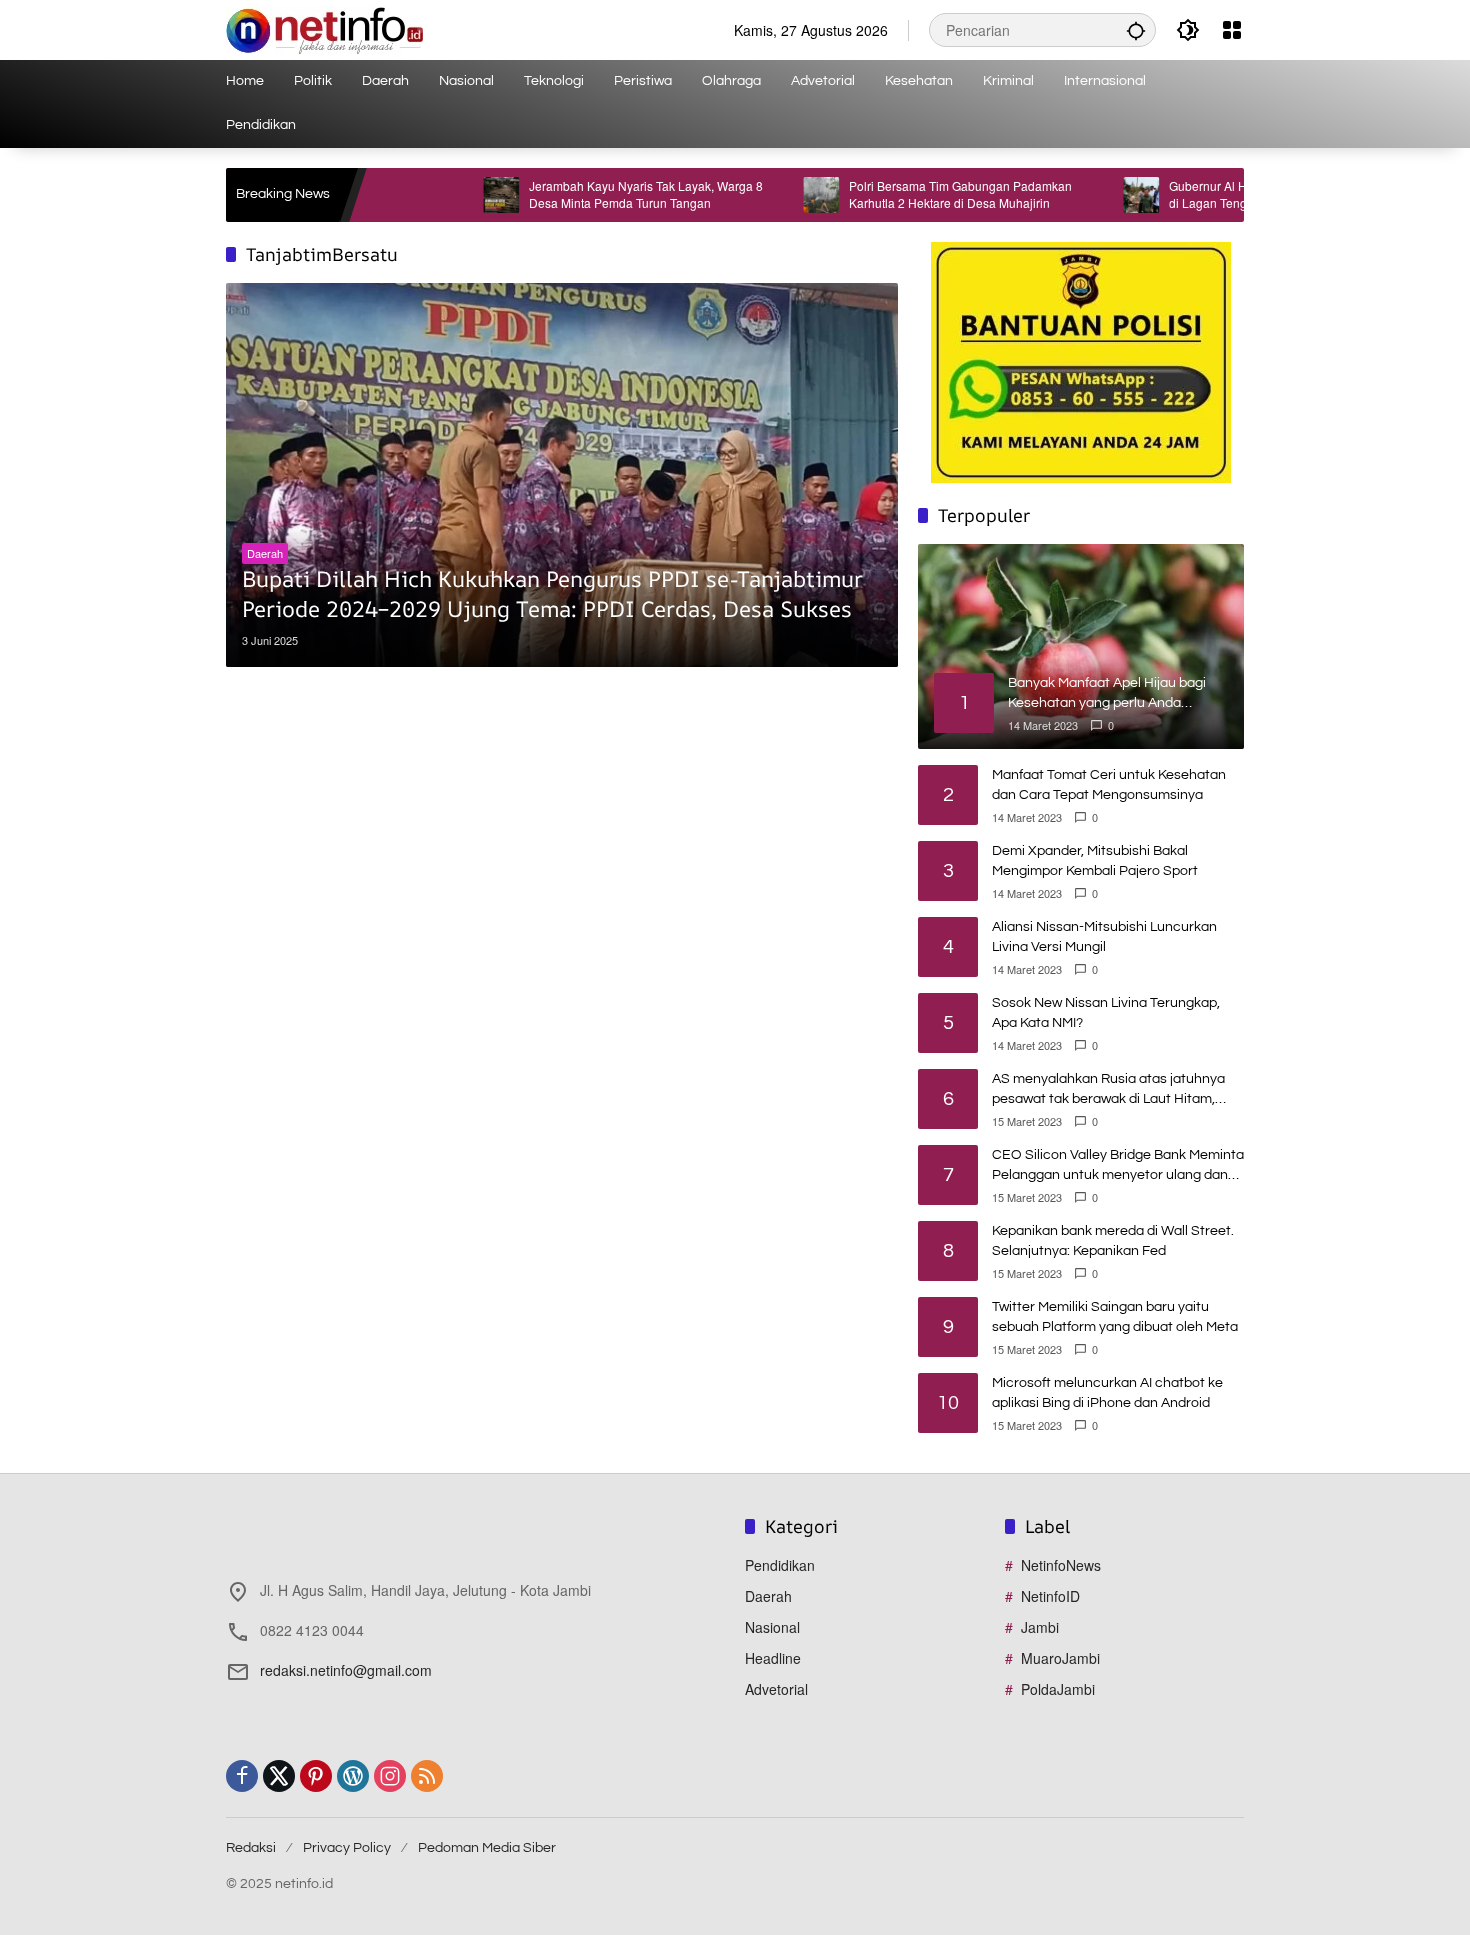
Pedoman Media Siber (487, 1848)
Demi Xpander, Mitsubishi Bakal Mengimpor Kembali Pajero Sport (1095, 861)
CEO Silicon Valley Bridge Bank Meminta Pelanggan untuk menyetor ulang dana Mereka (1118, 1166)
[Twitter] (279, 1776)
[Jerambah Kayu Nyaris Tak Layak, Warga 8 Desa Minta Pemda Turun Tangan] (440, 195)
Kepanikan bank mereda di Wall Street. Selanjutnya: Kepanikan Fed (1113, 1241)
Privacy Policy (347, 1848)
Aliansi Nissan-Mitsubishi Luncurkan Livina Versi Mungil (1104, 937)
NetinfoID (1050, 1596)
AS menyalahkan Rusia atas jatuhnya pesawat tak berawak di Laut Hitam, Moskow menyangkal (1108, 1090)
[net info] (324, 28)
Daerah (265, 553)
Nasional (772, 1627)
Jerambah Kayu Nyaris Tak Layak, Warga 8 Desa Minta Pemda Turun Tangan (585, 194)
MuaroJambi (1060, 1658)
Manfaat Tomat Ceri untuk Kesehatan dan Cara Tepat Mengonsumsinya (1109, 785)
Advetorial (776, 1689)
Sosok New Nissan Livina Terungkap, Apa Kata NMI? (1106, 1013)
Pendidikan (780, 1565)
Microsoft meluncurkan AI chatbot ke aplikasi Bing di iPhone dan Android (1107, 1393)
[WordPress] (353, 1776)
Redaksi (251, 1848)
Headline (773, 1658)
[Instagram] (390, 1776)
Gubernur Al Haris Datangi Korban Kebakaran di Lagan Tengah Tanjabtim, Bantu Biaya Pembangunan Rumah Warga (1233, 195)
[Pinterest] (316, 1776)
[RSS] (427, 1776)
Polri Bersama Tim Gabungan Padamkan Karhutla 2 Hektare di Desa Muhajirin (899, 194)
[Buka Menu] (1232, 30)
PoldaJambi (1058, 1689)
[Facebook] (242, 1776)
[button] (1136, 30)
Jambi (1040, 1627)
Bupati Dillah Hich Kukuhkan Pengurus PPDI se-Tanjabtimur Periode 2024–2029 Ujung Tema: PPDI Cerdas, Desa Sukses (552, 594)
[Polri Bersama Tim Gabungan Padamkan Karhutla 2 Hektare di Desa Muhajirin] (760, 195)
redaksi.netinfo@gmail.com (346, 1670)
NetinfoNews (1061, 1565)
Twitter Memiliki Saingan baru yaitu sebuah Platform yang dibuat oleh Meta (1115, 1317)
